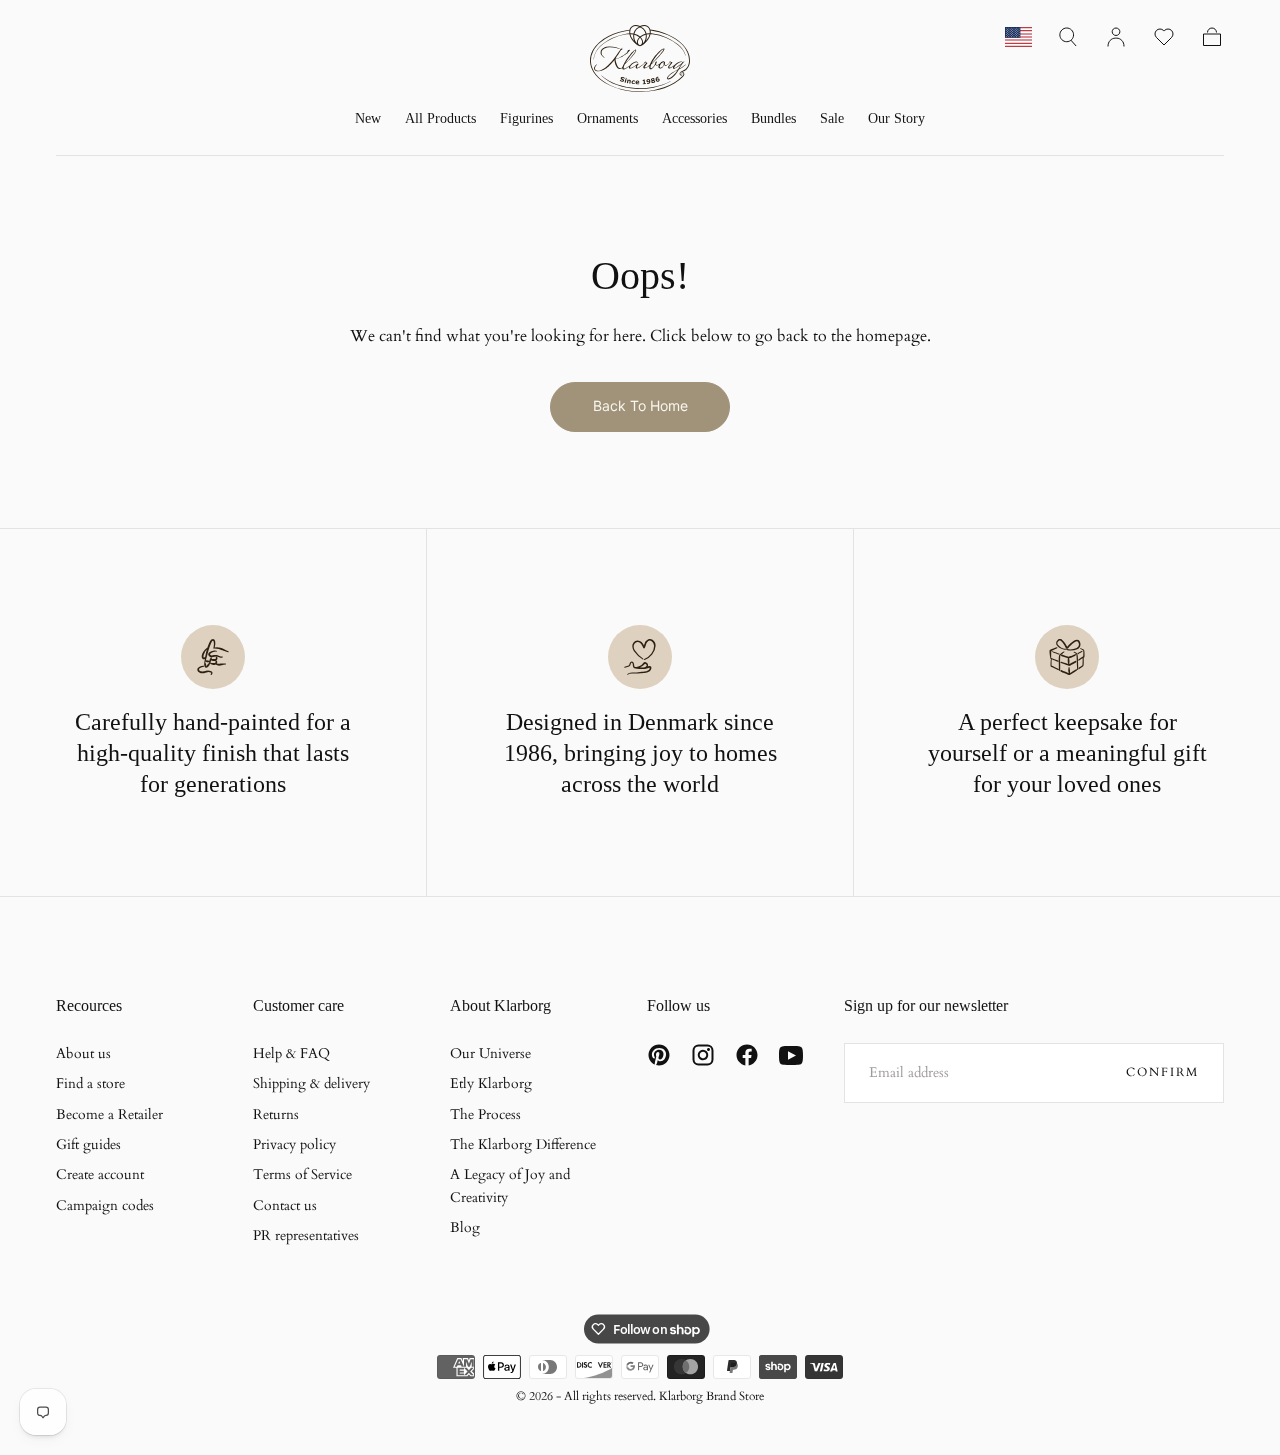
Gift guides (88, 1144)
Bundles (773, 118)
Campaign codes (105, 1205)
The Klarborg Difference (523, 1144)
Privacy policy (294, 1144)
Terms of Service (302, 1174)
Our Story (896, 118)
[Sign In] (1116, 37)
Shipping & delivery (311, 1083)
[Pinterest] (659, 1055)
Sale (832, 118)
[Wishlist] (1164, 37)
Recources (89, 1005)
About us (83, 1053)
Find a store (90, 1083)
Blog (465, 1227)
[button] (1068, 37)
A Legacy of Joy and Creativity (510, 1185)
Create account (100, 1174)
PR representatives (306, 1235)
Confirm (1162, 1072)
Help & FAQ (291, 1053)
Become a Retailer (109, 1114)
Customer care (298, 1005)
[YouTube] (791, 1055)
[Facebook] (747, 1055)
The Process (485, 1114)
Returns (276, 1114)
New (368, 118)
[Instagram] (703, 1055)
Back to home (640, 405)
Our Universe (490, 1053)
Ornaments (607, 118)
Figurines (526, 118)
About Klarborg (500, 1005)
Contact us (285, 1205)
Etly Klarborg (491, 1083)
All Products (440, 118)
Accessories (694, 118)
